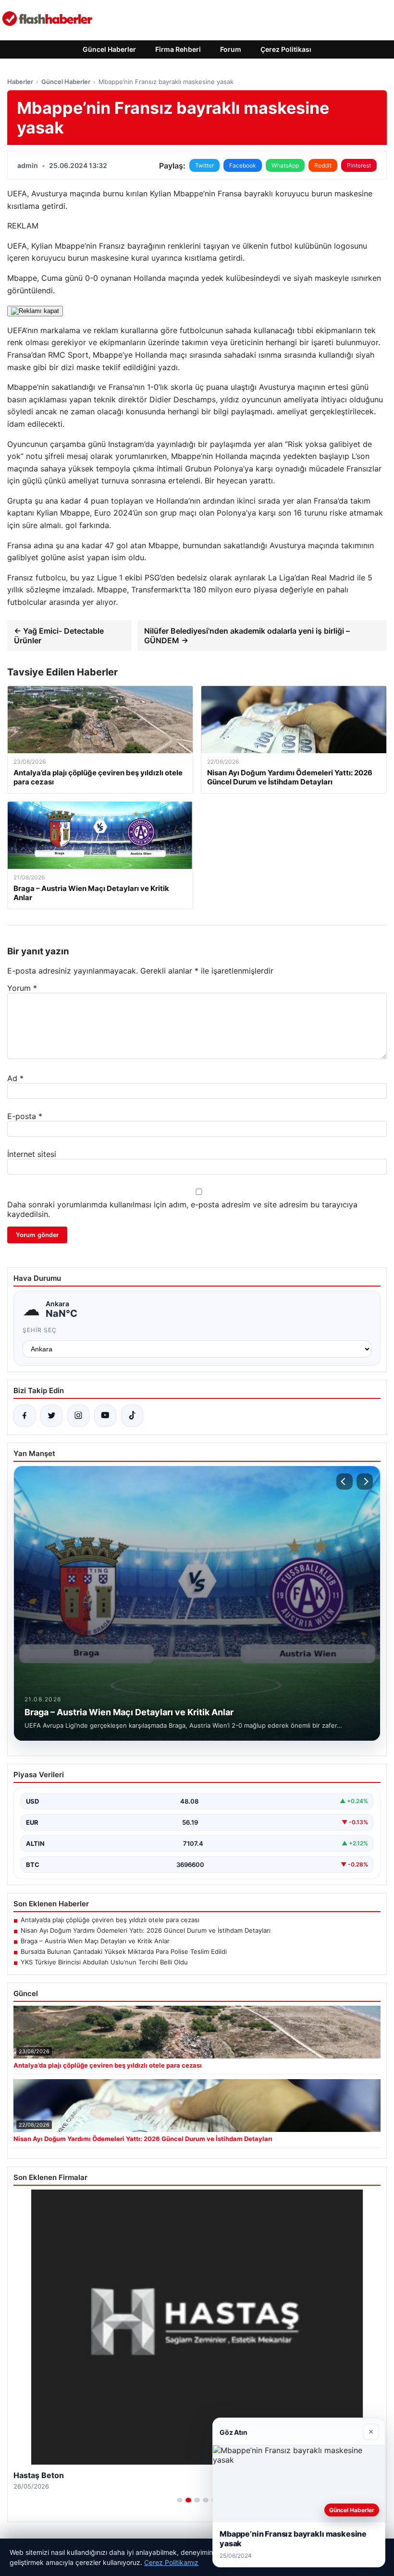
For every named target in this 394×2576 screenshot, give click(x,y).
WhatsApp (285, 165)
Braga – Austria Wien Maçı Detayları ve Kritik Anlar (95, 1941)
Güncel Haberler (109, 49)
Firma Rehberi (178, 49)
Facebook (243, 165)
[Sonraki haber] (365, 1481)
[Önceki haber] (345, 1481)
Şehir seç (40, 1330)
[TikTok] (132, 1416)
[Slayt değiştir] (180, 2500)
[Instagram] (78, 1416)
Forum (231, 49)
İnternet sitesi (32, 1154)
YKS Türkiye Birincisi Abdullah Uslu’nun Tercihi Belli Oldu (104, 1962)
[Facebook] (25, 1416)
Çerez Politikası (286, 49)
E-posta (25, 1116)
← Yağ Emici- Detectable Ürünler (59, 636)
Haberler (20, 82)
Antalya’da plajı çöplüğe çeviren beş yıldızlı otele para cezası (110, 1920)
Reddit (323, 165)
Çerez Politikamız (171, 2562)
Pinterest (359, 165)
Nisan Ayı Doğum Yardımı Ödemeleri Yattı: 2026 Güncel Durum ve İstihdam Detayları (146, 1930)
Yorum (22, 988)
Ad (15, 1078)
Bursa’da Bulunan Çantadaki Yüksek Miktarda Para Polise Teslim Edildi (124, 1951)
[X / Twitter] (51, 1416)
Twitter (204, 165)
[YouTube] (105, 1416)
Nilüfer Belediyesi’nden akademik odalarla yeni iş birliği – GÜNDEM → (247, 636)
